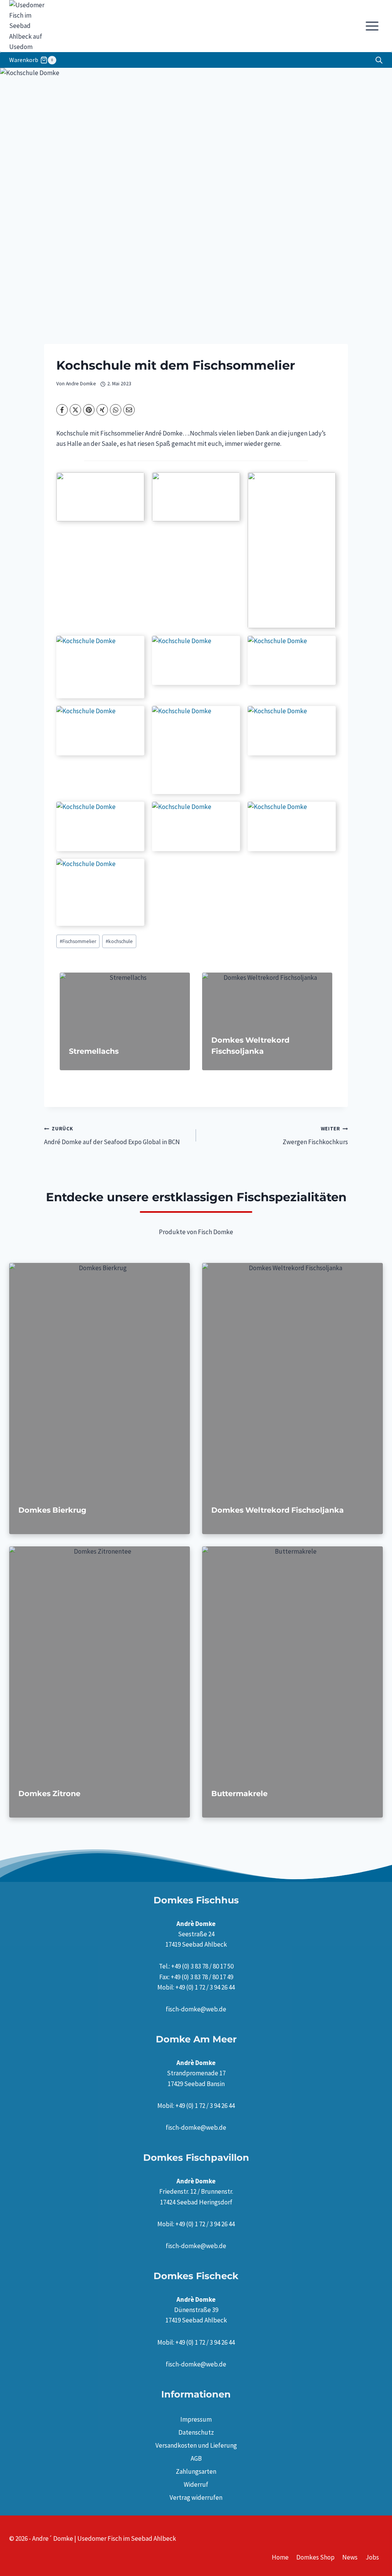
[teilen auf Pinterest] (89, 410)
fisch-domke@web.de (196, 2009)
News (350, 2557)
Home (280, 2557)
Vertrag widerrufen (196, 2497)
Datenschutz (196, 2432)
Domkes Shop (315, 2557)
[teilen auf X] (75, 410)
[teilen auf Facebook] (62, 410)
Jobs (372, 2557)
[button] (100, 497)
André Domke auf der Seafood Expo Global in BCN (112, 1136)
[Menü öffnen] (372, 26)
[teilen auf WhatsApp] (116, 410)
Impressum (196, 2419)
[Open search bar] (379, 60)
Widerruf (196, 2484)
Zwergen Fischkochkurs (315, 1136)
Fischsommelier (78, 941)
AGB (196, 2458)
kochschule (119, 941)
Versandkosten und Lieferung (196, 2445)
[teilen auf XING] (102, 410)
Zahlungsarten (196, 2471)
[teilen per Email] (129, 410)
